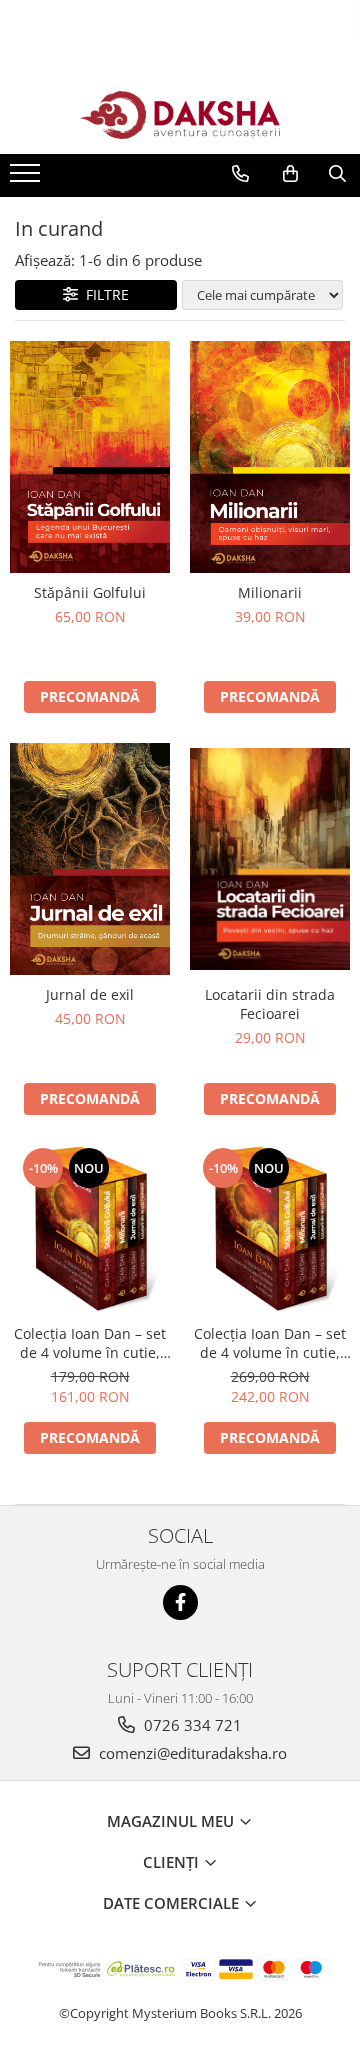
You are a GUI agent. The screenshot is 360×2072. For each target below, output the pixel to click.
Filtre (103, 294)
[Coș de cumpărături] (290, 174)
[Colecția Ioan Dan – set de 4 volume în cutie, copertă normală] (90, 1229)
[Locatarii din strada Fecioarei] (270, 859)
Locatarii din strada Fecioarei (270, 1004)
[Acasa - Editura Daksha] (180, 115)
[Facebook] (180, 1602)
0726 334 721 (191, 1725)
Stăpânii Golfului (90, 592)
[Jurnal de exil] (90, 859)
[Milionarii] (270, 457)
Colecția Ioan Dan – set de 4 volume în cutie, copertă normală (90, 1343)
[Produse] (27, 179)
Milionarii (270, 592)
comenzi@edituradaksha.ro (191, 1753)
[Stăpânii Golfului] (90, 457)
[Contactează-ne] (240, 174)
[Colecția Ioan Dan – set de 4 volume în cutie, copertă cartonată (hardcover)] (270, 1229)
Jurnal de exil (90, 994)
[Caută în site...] (337, 174)
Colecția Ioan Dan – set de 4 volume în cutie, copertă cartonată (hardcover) (270, 1343)
